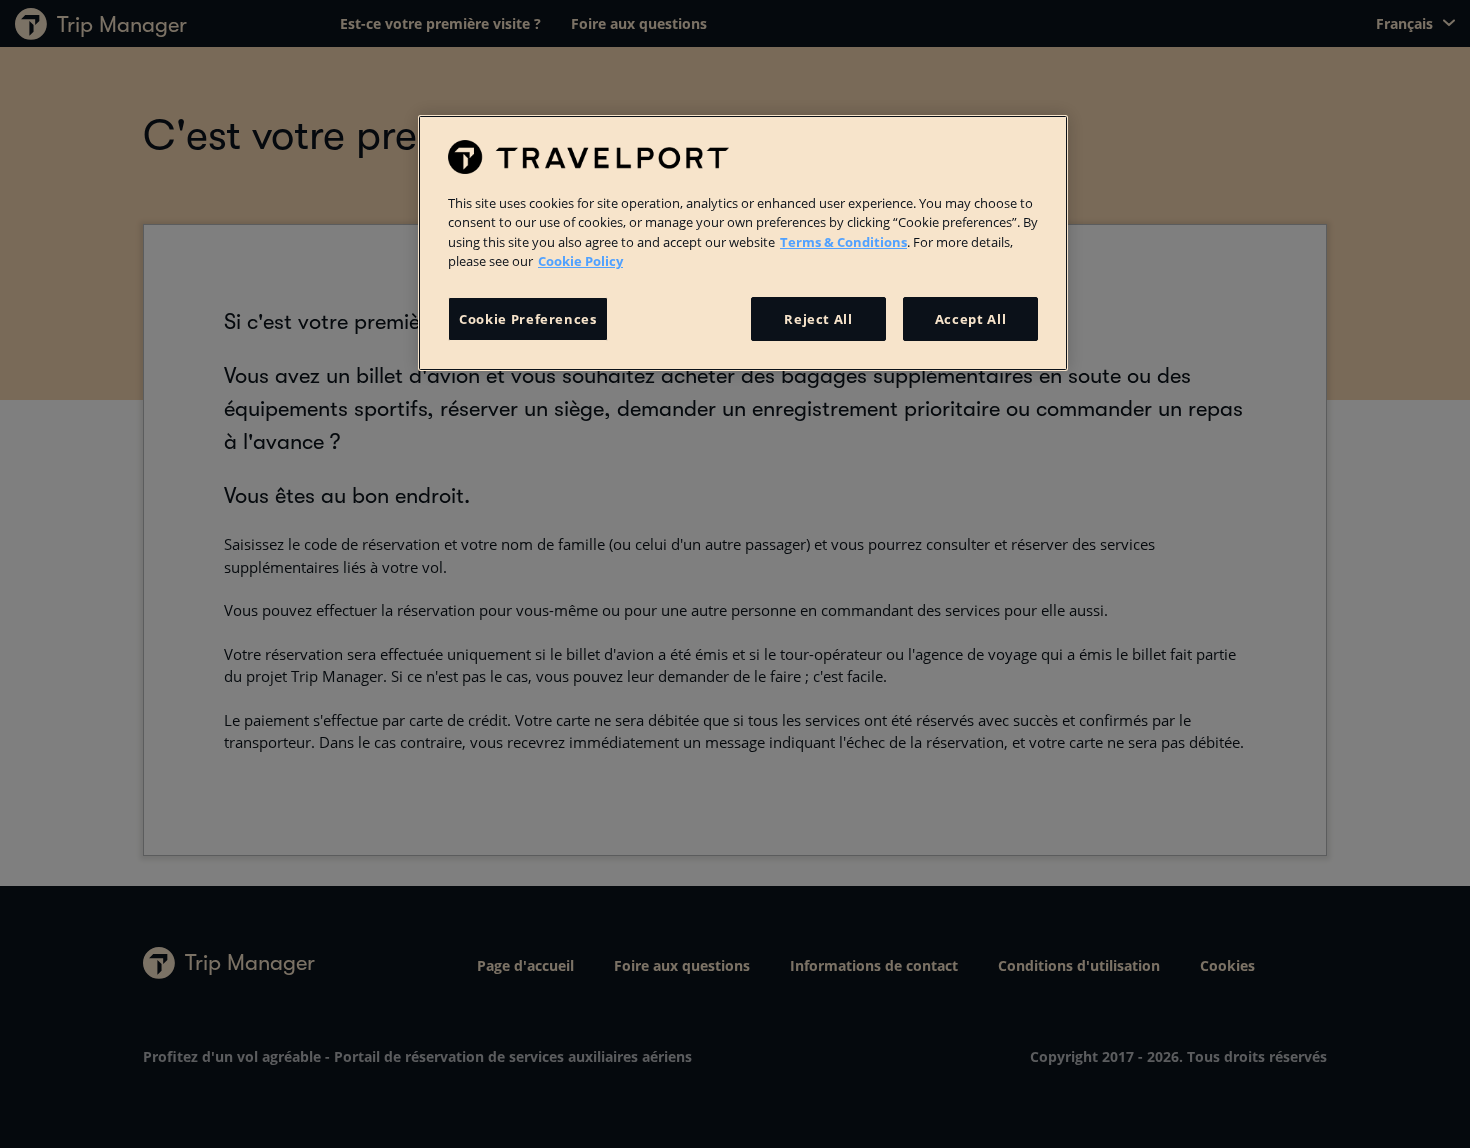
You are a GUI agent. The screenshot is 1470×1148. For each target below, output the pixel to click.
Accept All (971, 319)
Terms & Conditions (843, 242)
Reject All (818, 319)
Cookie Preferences (528, 319)
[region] (743, 243)
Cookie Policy (580, 261)
